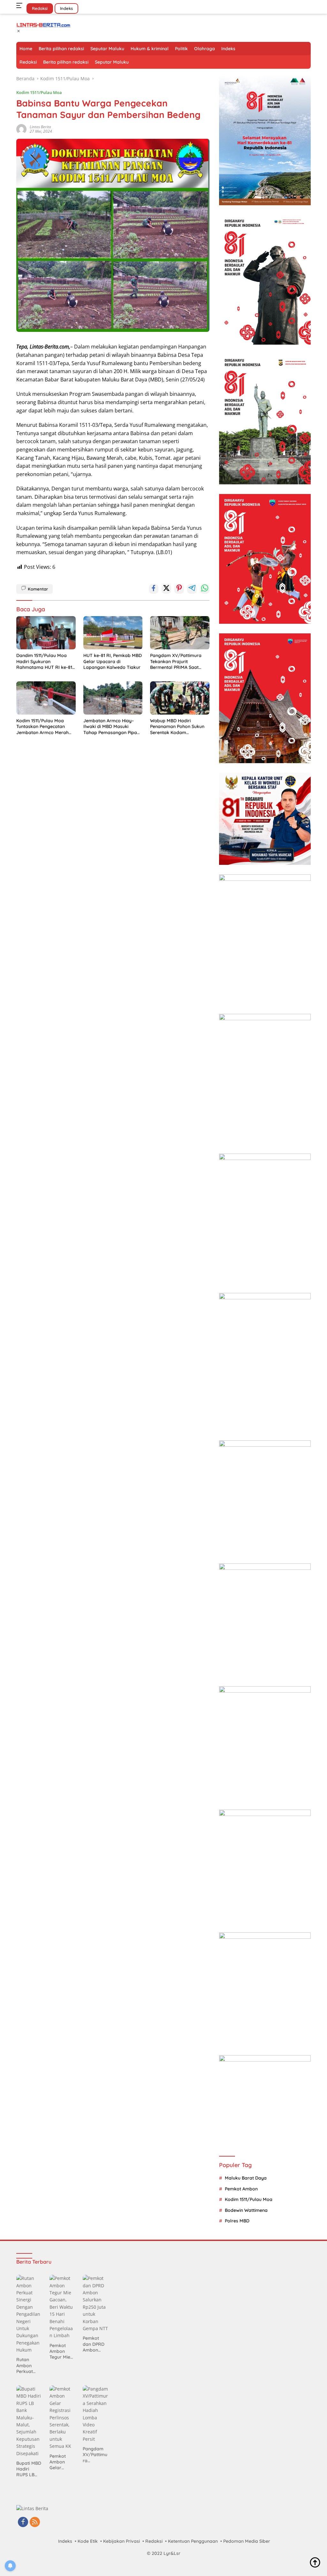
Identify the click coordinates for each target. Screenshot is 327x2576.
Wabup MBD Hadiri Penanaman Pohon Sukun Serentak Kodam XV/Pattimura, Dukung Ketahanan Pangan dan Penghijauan (177, 727)
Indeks (66, 8)
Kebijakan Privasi (122, 2541)
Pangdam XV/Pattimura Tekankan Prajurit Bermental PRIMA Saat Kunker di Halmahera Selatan (176, 661)
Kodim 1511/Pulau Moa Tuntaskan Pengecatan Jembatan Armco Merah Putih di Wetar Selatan (42, 727)
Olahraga (205, 49)
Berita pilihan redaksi (61, 49)
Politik (181, 49)
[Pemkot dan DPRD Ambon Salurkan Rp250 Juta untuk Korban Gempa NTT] (95, 2303)
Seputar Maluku (107, 49)
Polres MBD (237, 2221)
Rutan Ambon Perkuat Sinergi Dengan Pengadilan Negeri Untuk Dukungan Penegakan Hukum (28, 2365)
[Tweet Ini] (166, 589)
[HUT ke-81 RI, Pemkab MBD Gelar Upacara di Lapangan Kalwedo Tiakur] (113, 633)
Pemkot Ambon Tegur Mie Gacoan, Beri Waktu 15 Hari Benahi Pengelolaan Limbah (62, 2351)
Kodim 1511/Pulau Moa (39, 92)
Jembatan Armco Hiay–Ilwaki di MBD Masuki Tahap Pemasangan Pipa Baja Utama (110, 727)
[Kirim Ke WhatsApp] (205, 589)
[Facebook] (23, 2522)
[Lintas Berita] (43, 24)
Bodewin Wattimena (246, 2210)
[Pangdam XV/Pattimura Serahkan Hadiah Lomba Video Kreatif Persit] (95, 2414)
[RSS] (35, 2522)
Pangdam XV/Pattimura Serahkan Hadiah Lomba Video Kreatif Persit (95, 2455)
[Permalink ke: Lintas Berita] (21, 128)
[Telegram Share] (192, 589)
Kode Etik (88, 2541)
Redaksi (40, 8)
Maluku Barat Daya (246, 2178)
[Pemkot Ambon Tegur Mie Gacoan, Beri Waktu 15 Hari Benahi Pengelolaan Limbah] (62, 2307)
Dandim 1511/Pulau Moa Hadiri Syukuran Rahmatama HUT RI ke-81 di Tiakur (44, 661)
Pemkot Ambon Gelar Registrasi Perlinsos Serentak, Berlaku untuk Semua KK (60, 2462)
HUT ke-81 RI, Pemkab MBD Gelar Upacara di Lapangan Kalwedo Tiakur (113, 661)
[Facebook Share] (154, 589)
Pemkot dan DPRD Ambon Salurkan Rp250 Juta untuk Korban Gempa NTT (95, 2344)
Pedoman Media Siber (247, 2541)
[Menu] (21, 5)
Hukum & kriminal (150, 49)
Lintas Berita (40, 127)
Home (26, 49)
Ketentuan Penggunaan (193, 2541)
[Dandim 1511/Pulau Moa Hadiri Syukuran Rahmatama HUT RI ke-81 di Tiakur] (46, 633)
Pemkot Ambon (241, 2189)
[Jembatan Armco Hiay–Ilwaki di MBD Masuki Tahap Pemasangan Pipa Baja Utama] (113, 698)
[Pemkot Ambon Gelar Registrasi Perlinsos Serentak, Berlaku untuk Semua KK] (62, 2418)
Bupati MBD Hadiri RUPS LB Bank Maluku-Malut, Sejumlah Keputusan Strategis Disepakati (29, 2469)
